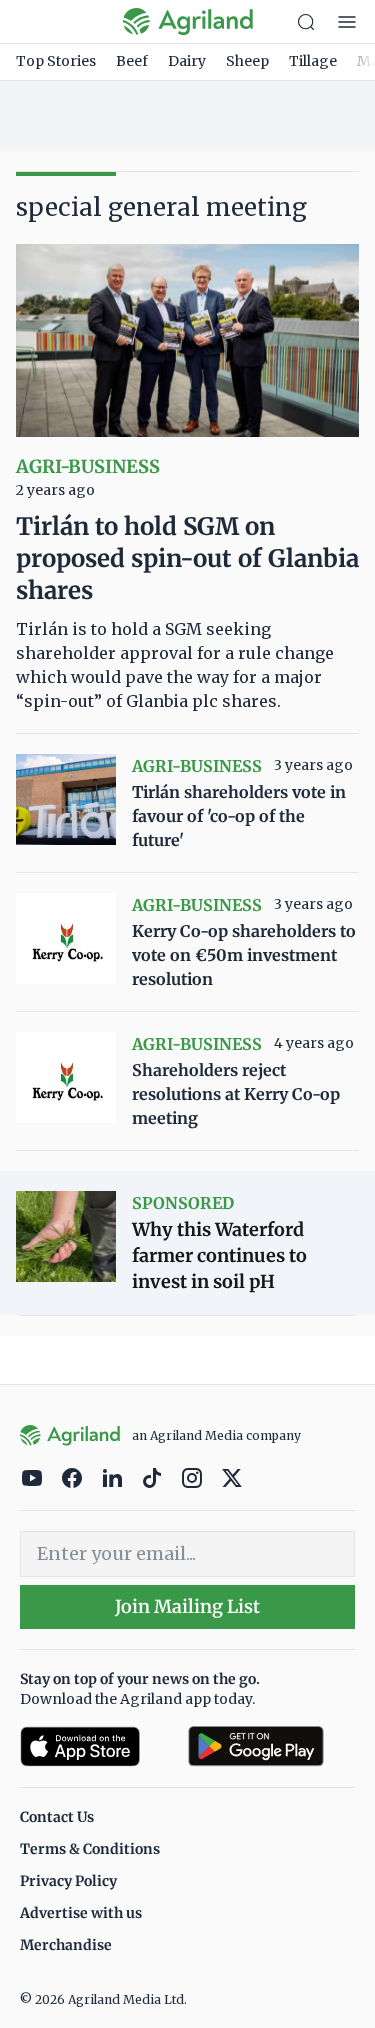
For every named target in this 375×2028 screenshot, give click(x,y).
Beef (132, 61)
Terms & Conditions (90, 1849)
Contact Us (57, 1817)
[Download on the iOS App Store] (96, 1746)
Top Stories (56, 61)
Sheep (247, 61)
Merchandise (66, 1945)
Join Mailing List (187, 1606)
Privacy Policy (68, 1881)
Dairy (187, 61)
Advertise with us (81, 1913)
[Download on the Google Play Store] (272, 1746)
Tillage (313, 61)
